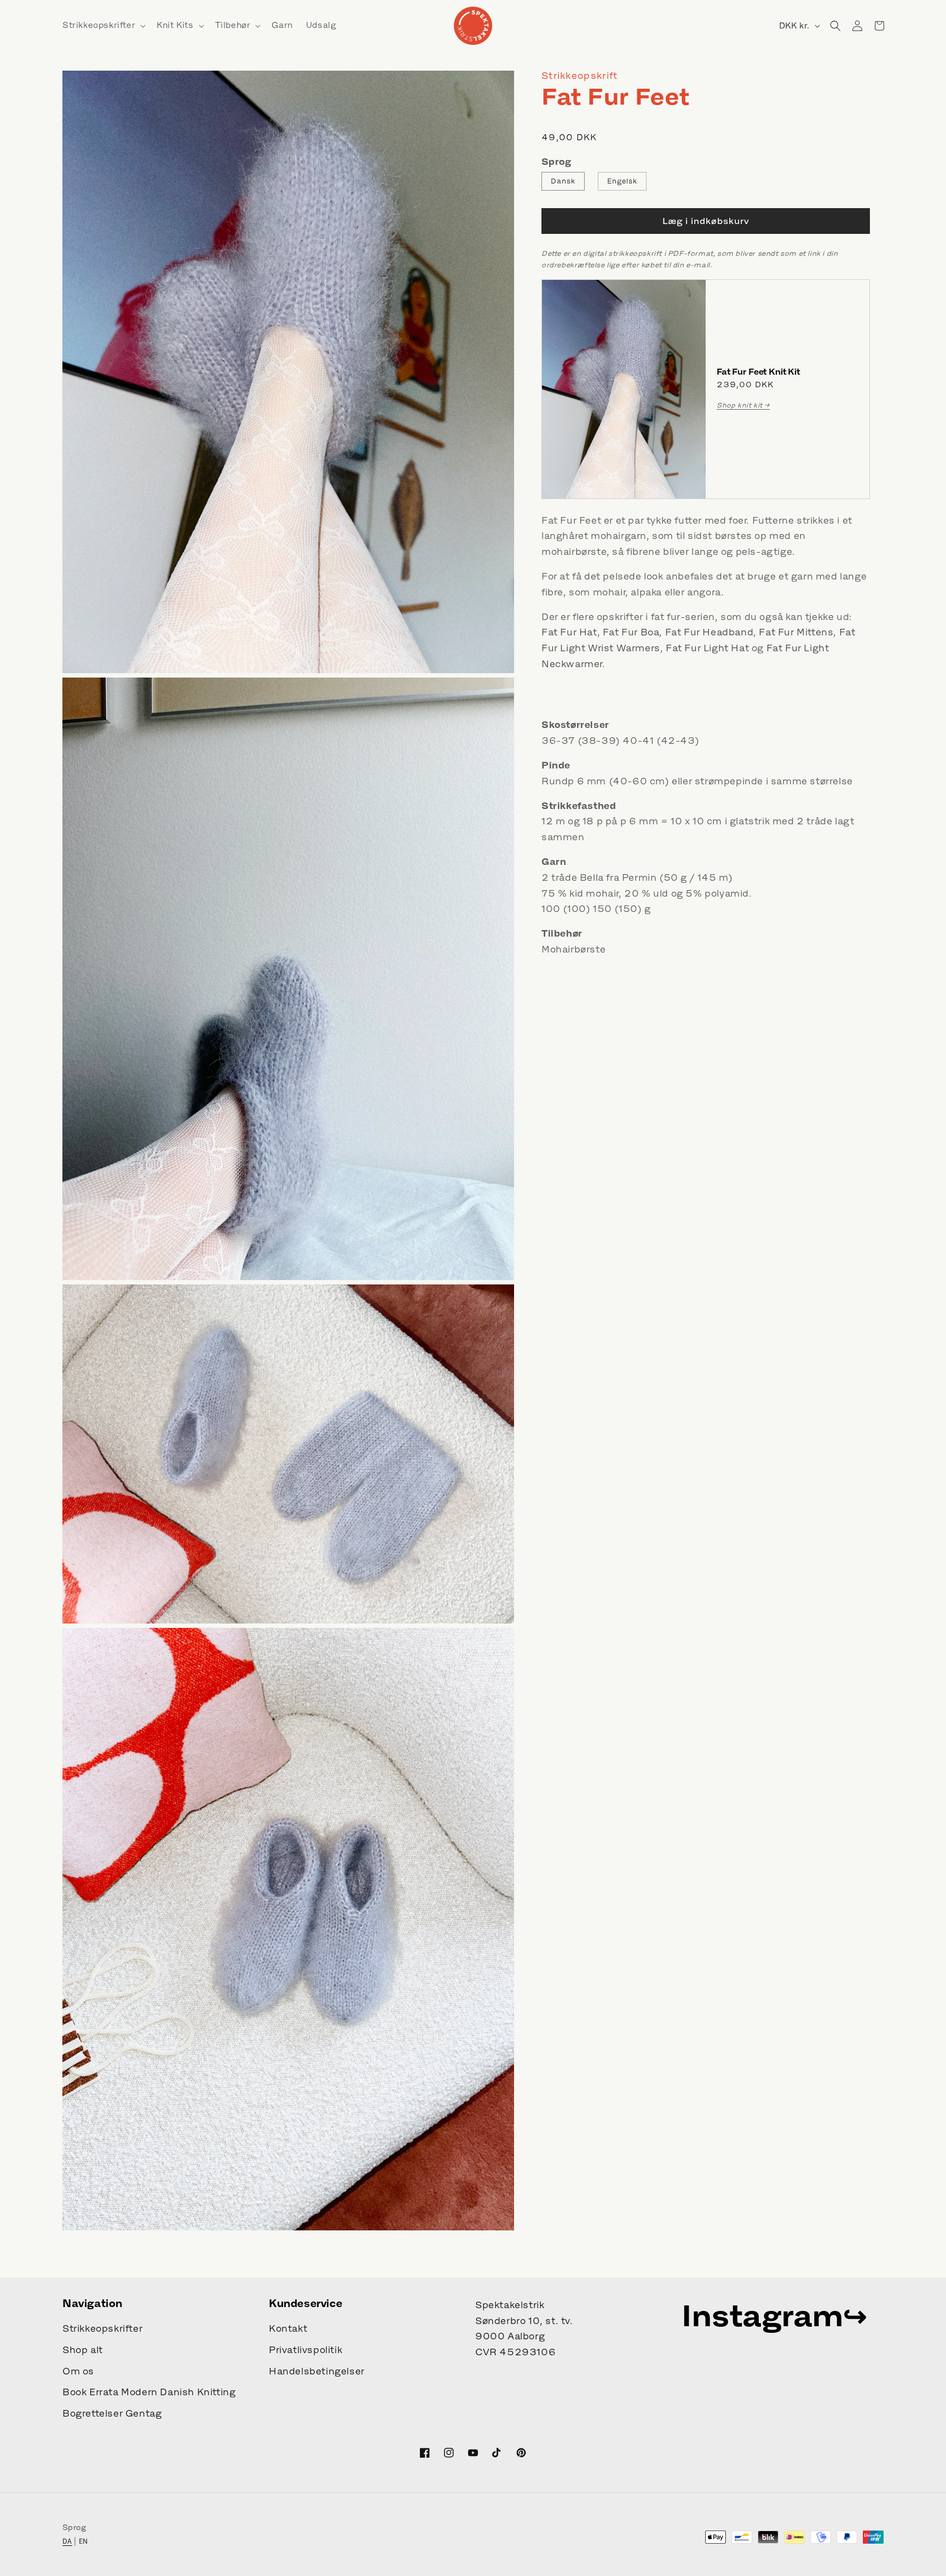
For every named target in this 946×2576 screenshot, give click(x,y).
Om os (78, 2371)
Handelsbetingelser (317, 2371)
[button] (103, 25)
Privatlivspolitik (305, 2350)
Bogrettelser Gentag (112, 2413)
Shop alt (83, 2350)
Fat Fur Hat (569, 633)
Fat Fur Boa (631, 633)
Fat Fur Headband (709, 633)
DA (67, 2541)
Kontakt (288, 2328)
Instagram (762, 2315)
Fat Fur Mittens (796, 633)
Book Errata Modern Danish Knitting (149, 2392)
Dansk (563, 181)
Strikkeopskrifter (102, 2328)
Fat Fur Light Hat (707, 649)
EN (83, 2541)
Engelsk (622, 181)
